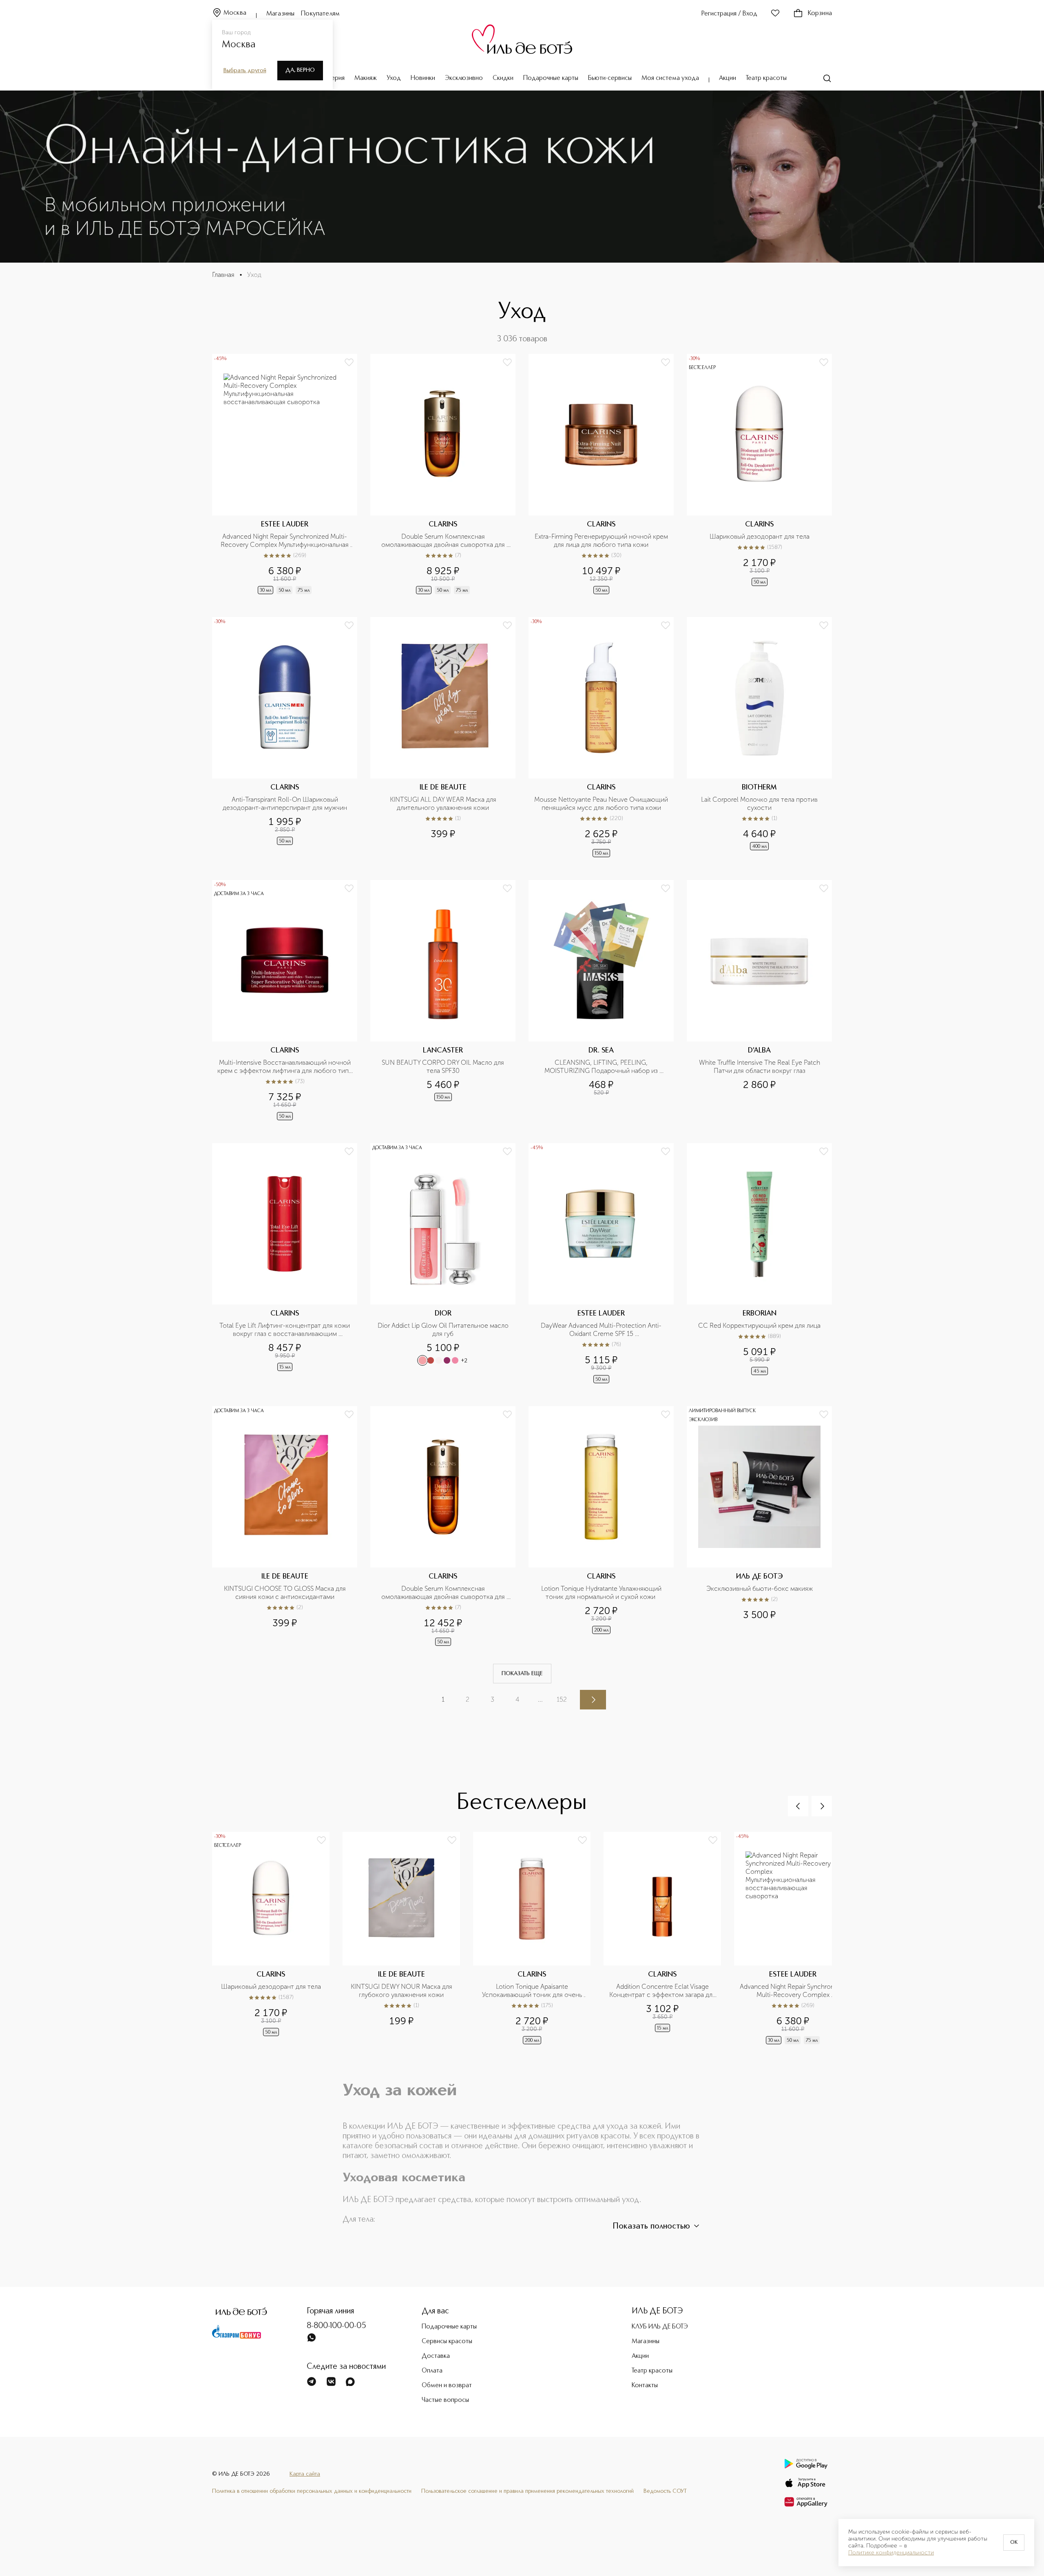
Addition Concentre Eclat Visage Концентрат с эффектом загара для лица (663, 1991)
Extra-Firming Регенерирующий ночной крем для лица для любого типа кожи (602, 541)
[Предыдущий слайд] (798, 1806)
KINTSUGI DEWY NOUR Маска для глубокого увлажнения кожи (402, 1991)
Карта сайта (305, 2474)
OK (1014, 2543)
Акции (728, 78)
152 (562, 1699)
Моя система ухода (670, 78)
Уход (394, 78)
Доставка (436, 2356)
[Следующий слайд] (822, 1806)
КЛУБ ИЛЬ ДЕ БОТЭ (660, 2327)
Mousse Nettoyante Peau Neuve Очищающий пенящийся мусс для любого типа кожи (602, 804)
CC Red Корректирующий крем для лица (759, 1326)
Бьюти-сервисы (610, 78)
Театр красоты (766, 78)
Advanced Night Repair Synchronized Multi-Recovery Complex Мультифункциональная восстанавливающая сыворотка (285, 541)
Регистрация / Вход (729, 14)
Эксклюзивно (464, 78)
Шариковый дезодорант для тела (760, 536)
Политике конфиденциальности (891, 2553)
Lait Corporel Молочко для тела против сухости (760, 804)
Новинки (423, 78)
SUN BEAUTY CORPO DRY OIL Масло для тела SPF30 (444, 1067)
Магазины (280, 14)
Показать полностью (651, 2227)
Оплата (432, 2371)
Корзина (820, 13)
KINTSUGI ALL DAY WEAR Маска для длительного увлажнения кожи (444, 804)
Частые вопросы (445, 2400)
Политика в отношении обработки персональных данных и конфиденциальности (312, 2491)
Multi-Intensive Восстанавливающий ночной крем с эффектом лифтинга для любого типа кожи (285, 1067)
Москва (235, 13)
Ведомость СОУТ (665, 2491)
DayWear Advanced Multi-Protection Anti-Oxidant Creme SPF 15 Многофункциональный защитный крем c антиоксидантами (602, 1330)
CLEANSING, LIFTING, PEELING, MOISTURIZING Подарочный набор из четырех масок (602, 1067)
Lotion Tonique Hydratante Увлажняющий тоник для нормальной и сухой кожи (602, 1593)
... (540, 1699)
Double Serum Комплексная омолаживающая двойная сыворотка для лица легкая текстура (444, 1593)
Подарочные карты (551, 78)
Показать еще (522, 1674)
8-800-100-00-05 (336, 2326)
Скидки (503, 78)
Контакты (645, 2386)
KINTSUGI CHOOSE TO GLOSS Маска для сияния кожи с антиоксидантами (286, 1593)
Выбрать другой (245, 71)
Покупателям (320, 14)
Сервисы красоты (447, 2342)
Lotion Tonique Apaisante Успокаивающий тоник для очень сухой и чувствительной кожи (533, 1991)
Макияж (366, 78)
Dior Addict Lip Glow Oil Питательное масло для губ (444, 1330)
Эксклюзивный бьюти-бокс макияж (760, 1589)
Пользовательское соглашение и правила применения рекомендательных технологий (528, 2491)
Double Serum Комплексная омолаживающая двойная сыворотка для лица (444, 541)
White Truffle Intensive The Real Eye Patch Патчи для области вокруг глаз (760, 1067)
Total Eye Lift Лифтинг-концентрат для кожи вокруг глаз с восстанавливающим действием (285, 1330)
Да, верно (300, 70)
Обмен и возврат (447, 2386)
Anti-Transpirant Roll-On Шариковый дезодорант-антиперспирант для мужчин (285, 804)
